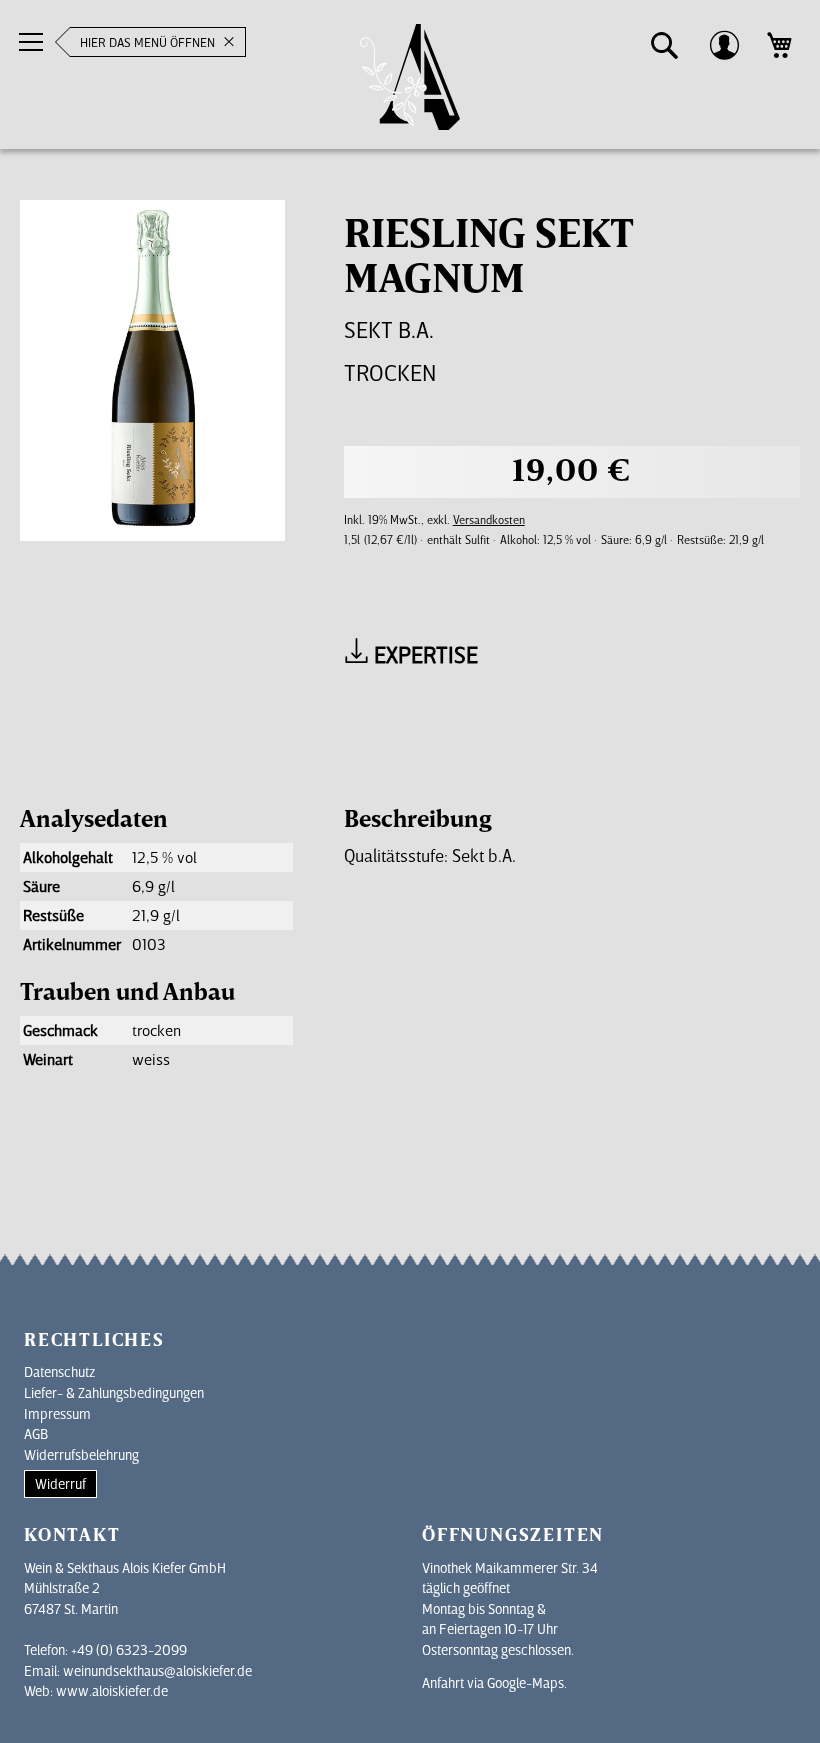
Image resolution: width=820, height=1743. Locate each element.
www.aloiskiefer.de (112, 1690)
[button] (665, 46)
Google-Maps (525, 1682)
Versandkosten (489, 519)
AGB (36, 1433)
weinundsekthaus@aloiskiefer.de (157, 1670)
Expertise (423, 654)
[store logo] (410, 77)
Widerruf (60, 1483)
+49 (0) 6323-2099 (129, 1649)
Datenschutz (59, 1371)
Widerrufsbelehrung (81, 1454)
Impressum (57, 1413)
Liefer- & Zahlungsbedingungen (114, 1392)
